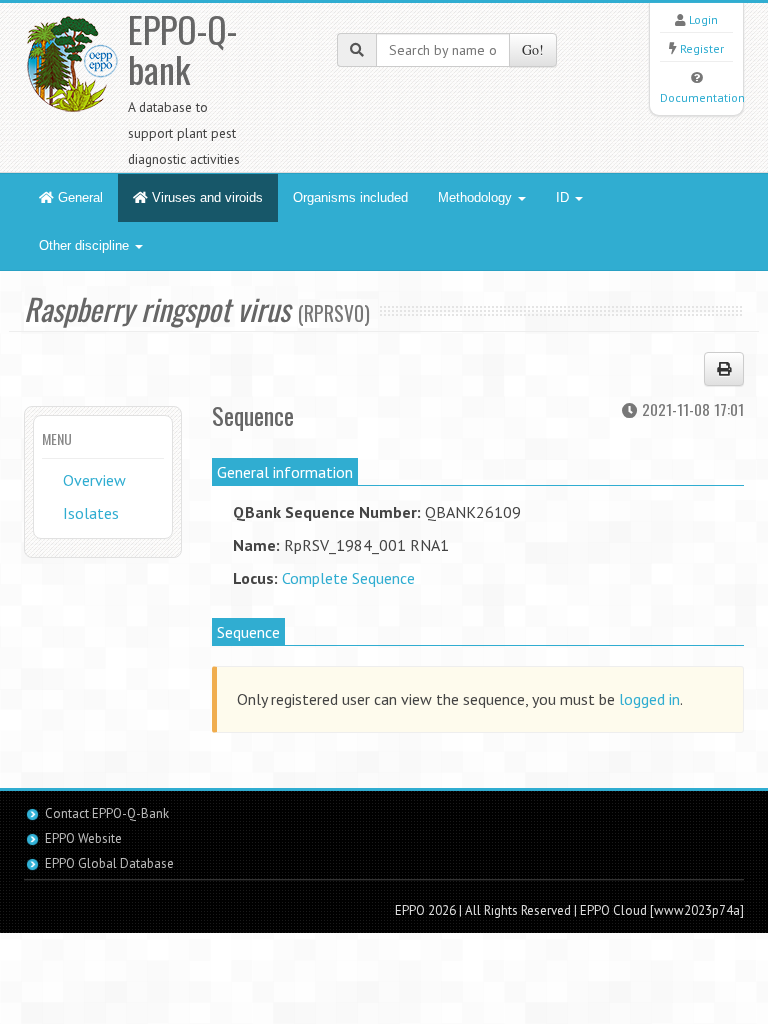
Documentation (702, 97)
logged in (649, 699)
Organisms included (350, 197)
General (78, 197)
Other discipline (86, 245)
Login (703, 19)
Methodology (477, 197)
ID (564, 197)
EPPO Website (83, 838)
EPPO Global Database (109, 863)
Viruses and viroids (205, 197)
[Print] (724, 369)
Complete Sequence (348, 578)
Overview (94, 480)
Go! (533, 49)
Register (702, 48)
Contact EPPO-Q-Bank (107, 813)
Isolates (91, 513)
